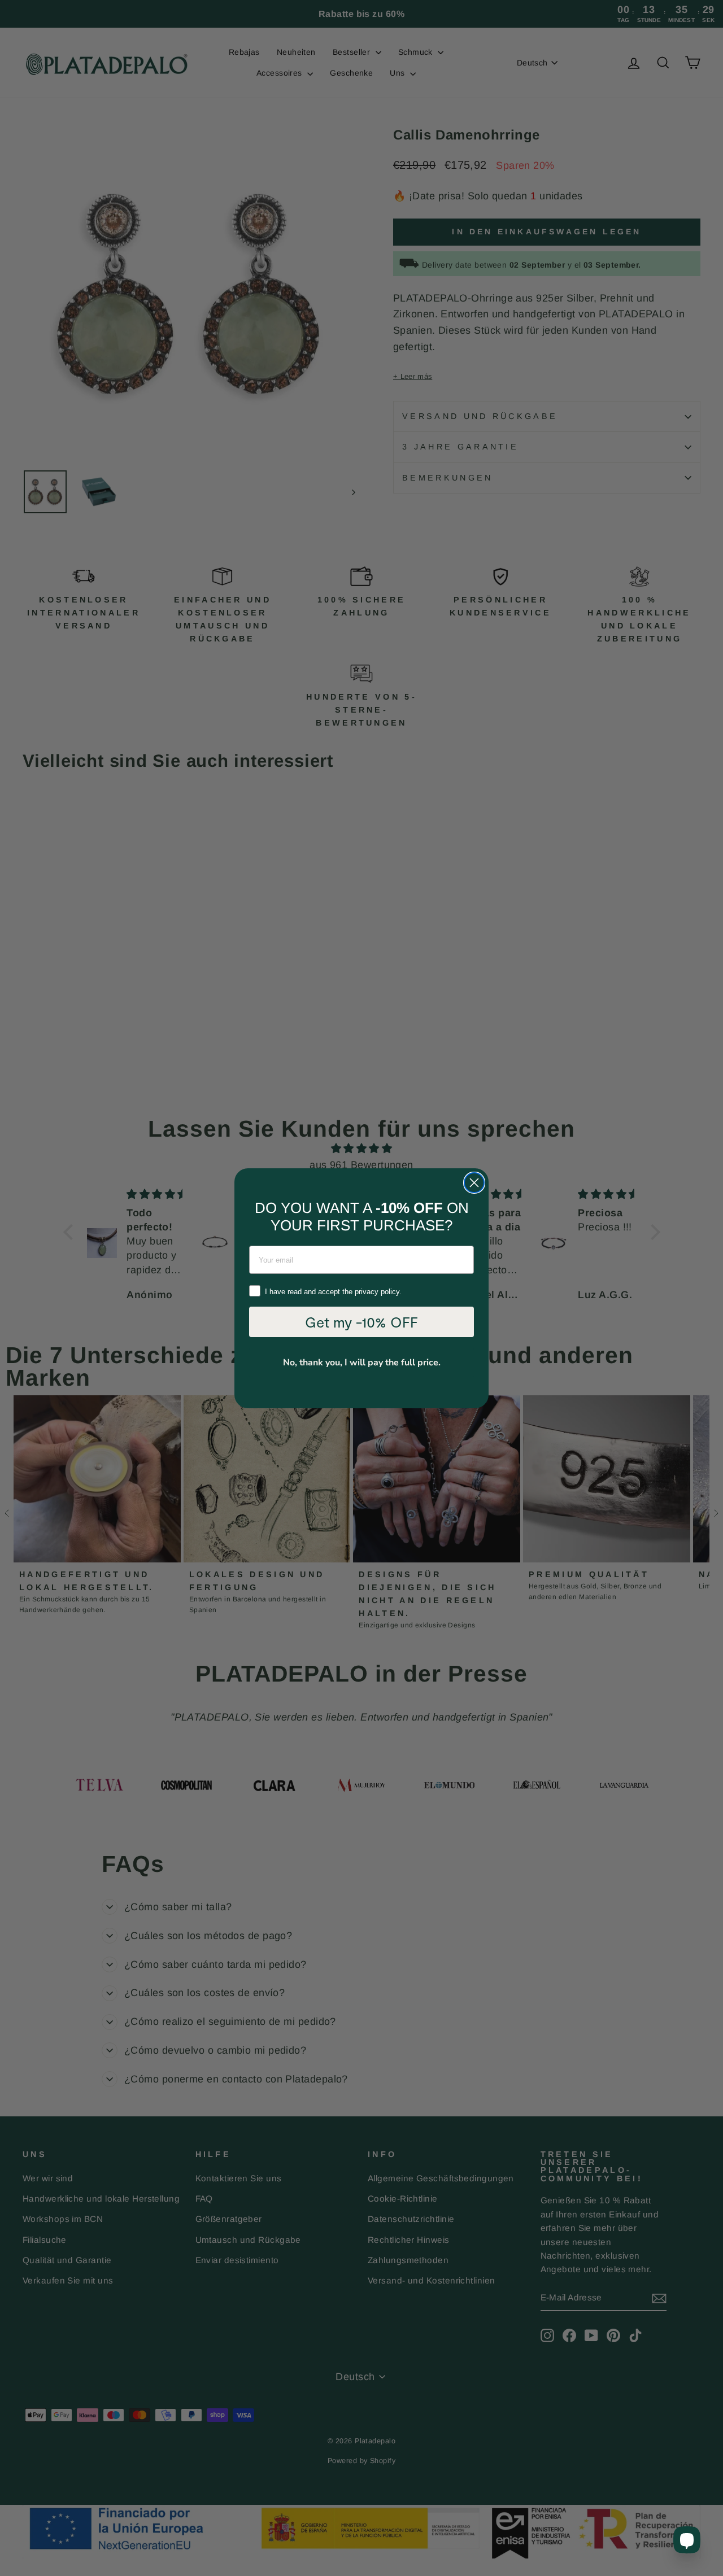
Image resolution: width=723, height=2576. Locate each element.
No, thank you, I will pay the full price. (362, 1363)
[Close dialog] (474, 1183)
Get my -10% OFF (361, 1322)
